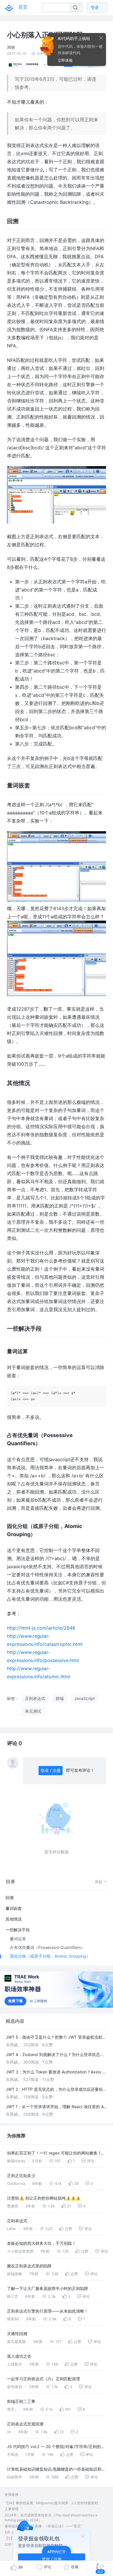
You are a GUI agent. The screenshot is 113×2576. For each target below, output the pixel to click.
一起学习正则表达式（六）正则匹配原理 (43, 2379)
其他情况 (14, 1919)
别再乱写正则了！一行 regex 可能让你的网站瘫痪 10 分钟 (55, 2154)
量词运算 (18, 1939)
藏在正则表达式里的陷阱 (29, 2266)
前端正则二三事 (21, 2401)
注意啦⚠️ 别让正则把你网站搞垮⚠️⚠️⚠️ (44, 2198)
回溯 (10, 1898)
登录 (95, 7)
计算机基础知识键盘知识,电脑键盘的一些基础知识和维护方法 (56, 2470)
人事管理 (12, 2509)
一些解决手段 (18, 1930)
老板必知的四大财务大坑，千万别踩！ (41, 2243)
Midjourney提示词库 (52, 2503)
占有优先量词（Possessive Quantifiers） (47, 1947)
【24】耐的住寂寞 (19, 2503)
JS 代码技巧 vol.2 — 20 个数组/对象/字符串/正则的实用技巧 (56, 2447)
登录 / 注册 (51, 1770)
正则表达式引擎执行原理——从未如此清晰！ (48, 2311)
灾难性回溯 (17, 2334)
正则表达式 (17, 2221)
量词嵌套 (14, 1908)
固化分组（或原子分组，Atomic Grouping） (50, 1956)
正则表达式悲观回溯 (25, 2424)
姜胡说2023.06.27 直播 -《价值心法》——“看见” (43, 2526)
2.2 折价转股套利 (85, 2503)
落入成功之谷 (19, 2356)
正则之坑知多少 (21, 2175)
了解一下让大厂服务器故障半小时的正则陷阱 (48, 2288)
